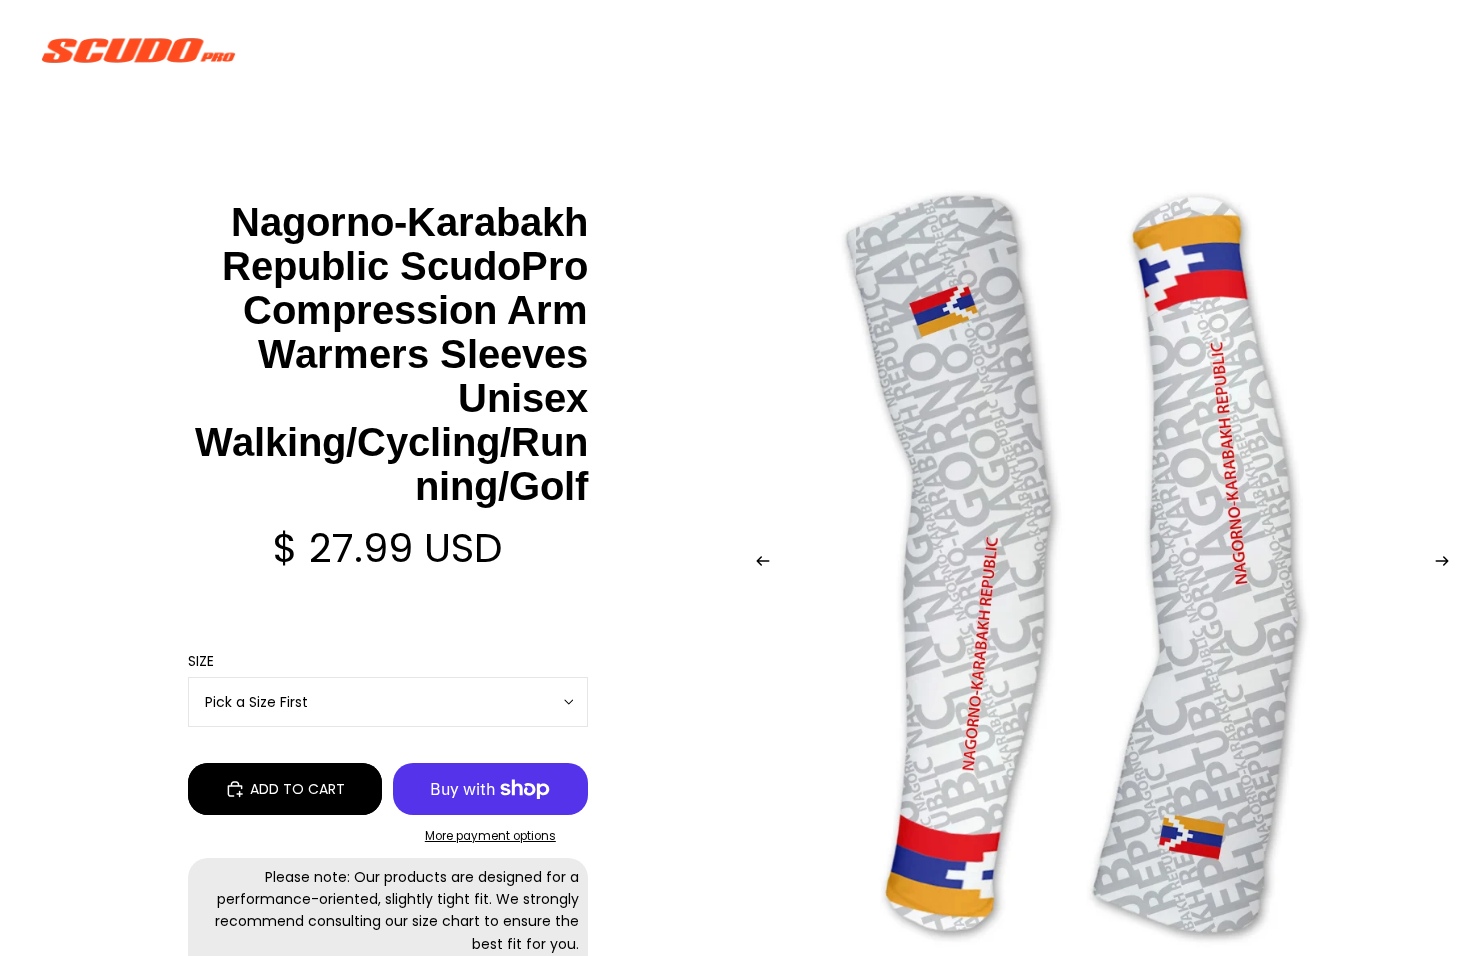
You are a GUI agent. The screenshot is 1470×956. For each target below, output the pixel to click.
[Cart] (1408, 50)
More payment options (490, 836)
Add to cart (297, 789)
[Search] (1322, 50)
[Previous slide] (757, 564)
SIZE (201, 661)
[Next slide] (1448, 564)
